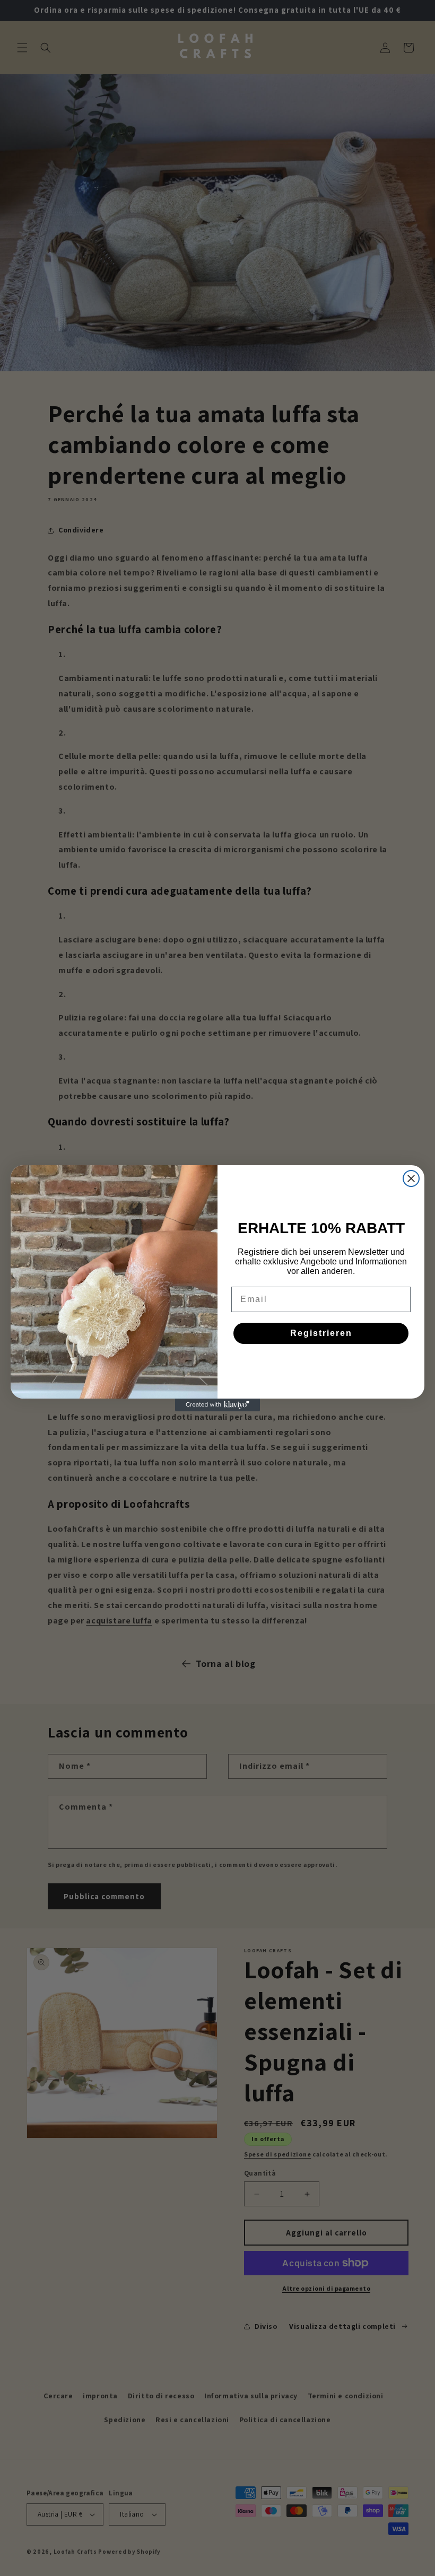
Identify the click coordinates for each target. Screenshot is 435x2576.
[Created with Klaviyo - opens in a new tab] (217, 1405)
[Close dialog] (411, 1178)
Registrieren (321, 1333)
